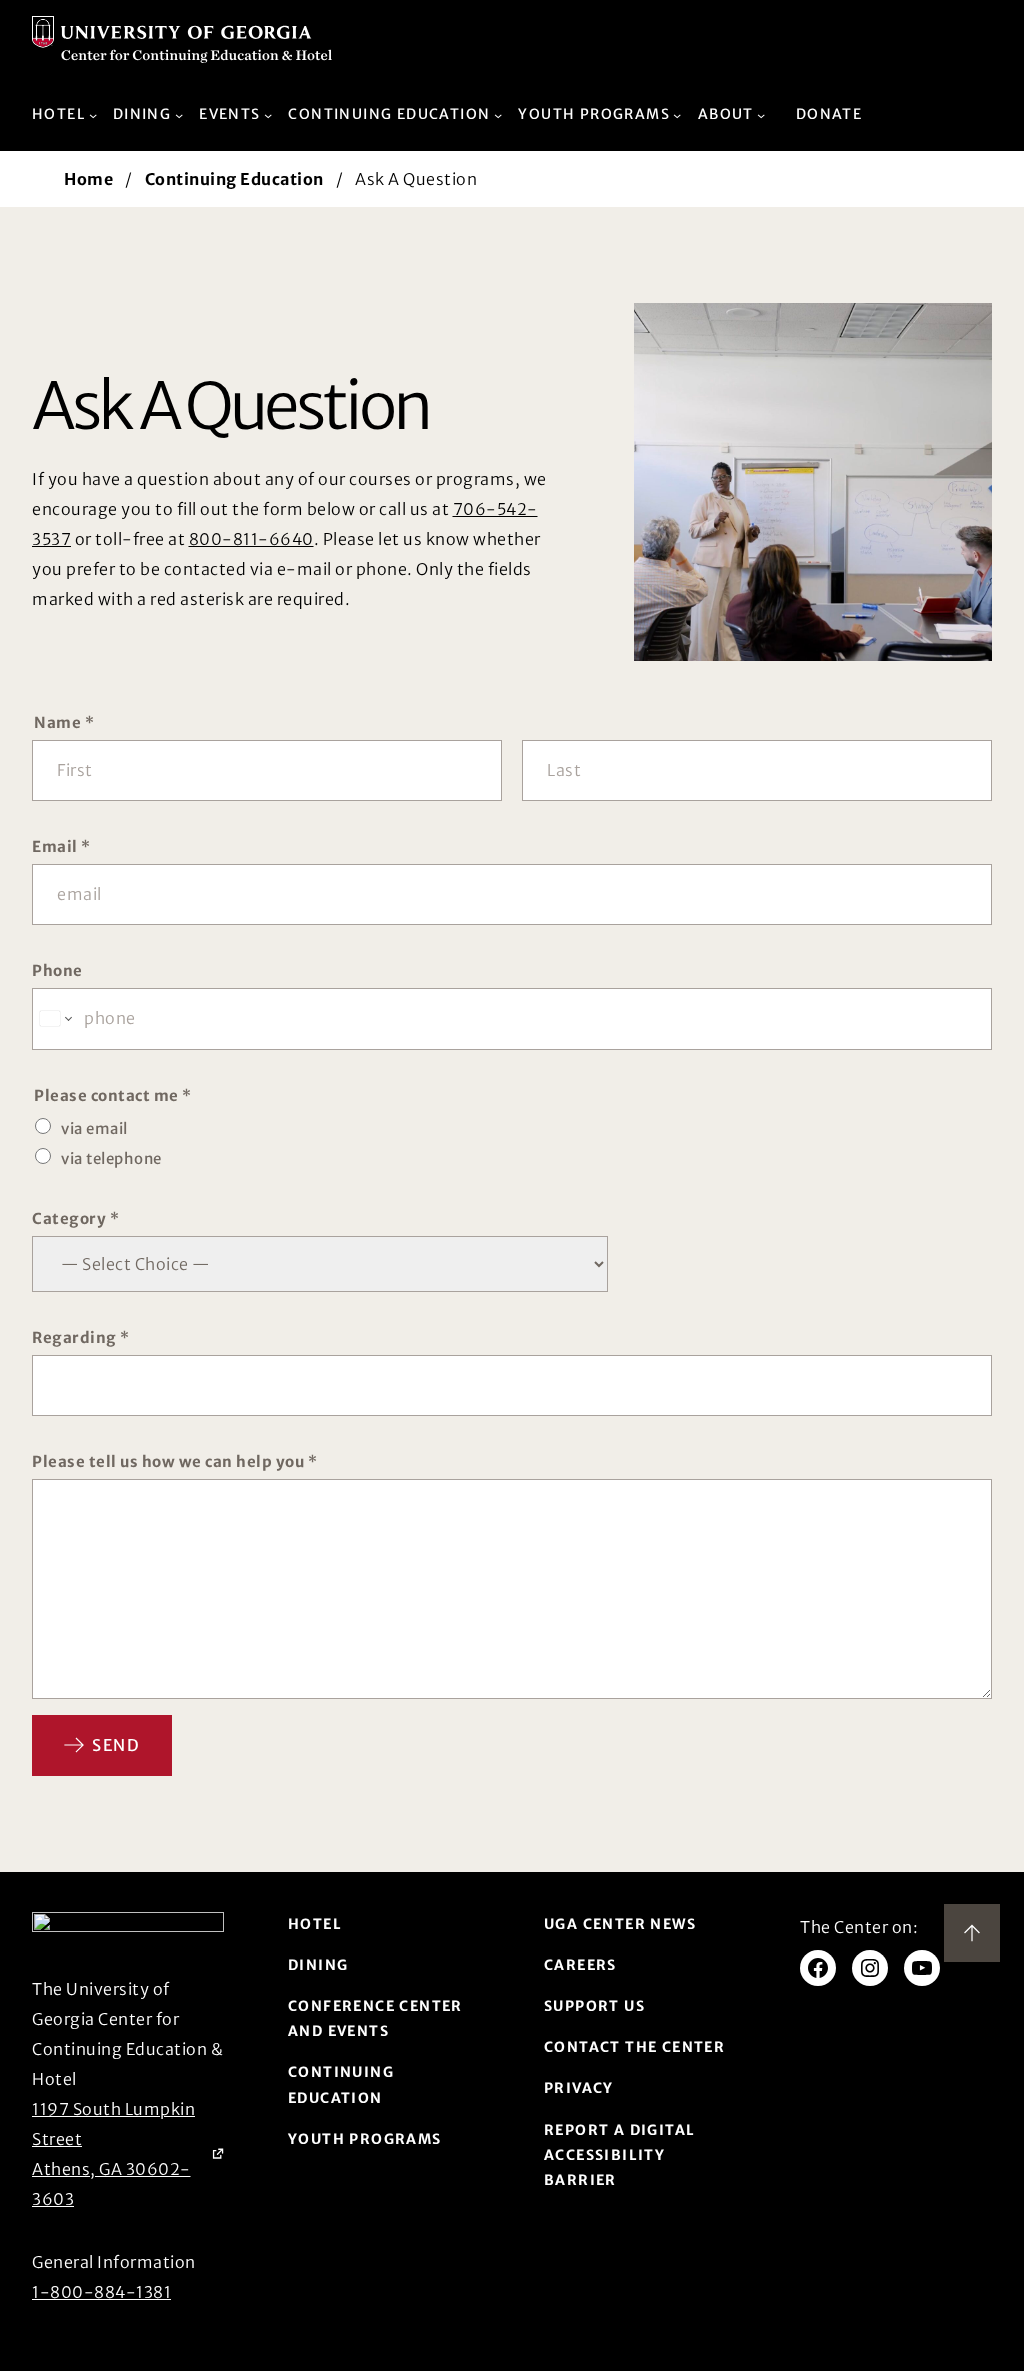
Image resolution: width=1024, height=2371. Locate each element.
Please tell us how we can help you (174, 1461)
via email (94, 1128)
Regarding (81, 1337)
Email (61, 846)
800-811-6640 (251, 539)
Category (75, 1218)
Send (116, 1745)
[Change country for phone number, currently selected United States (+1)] (54, 1018)
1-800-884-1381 (101, 2292)
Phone (57, 970)
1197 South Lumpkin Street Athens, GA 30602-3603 (128, 2154)
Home (88, 179)
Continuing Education (234, 179)
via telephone (111, 1158)
